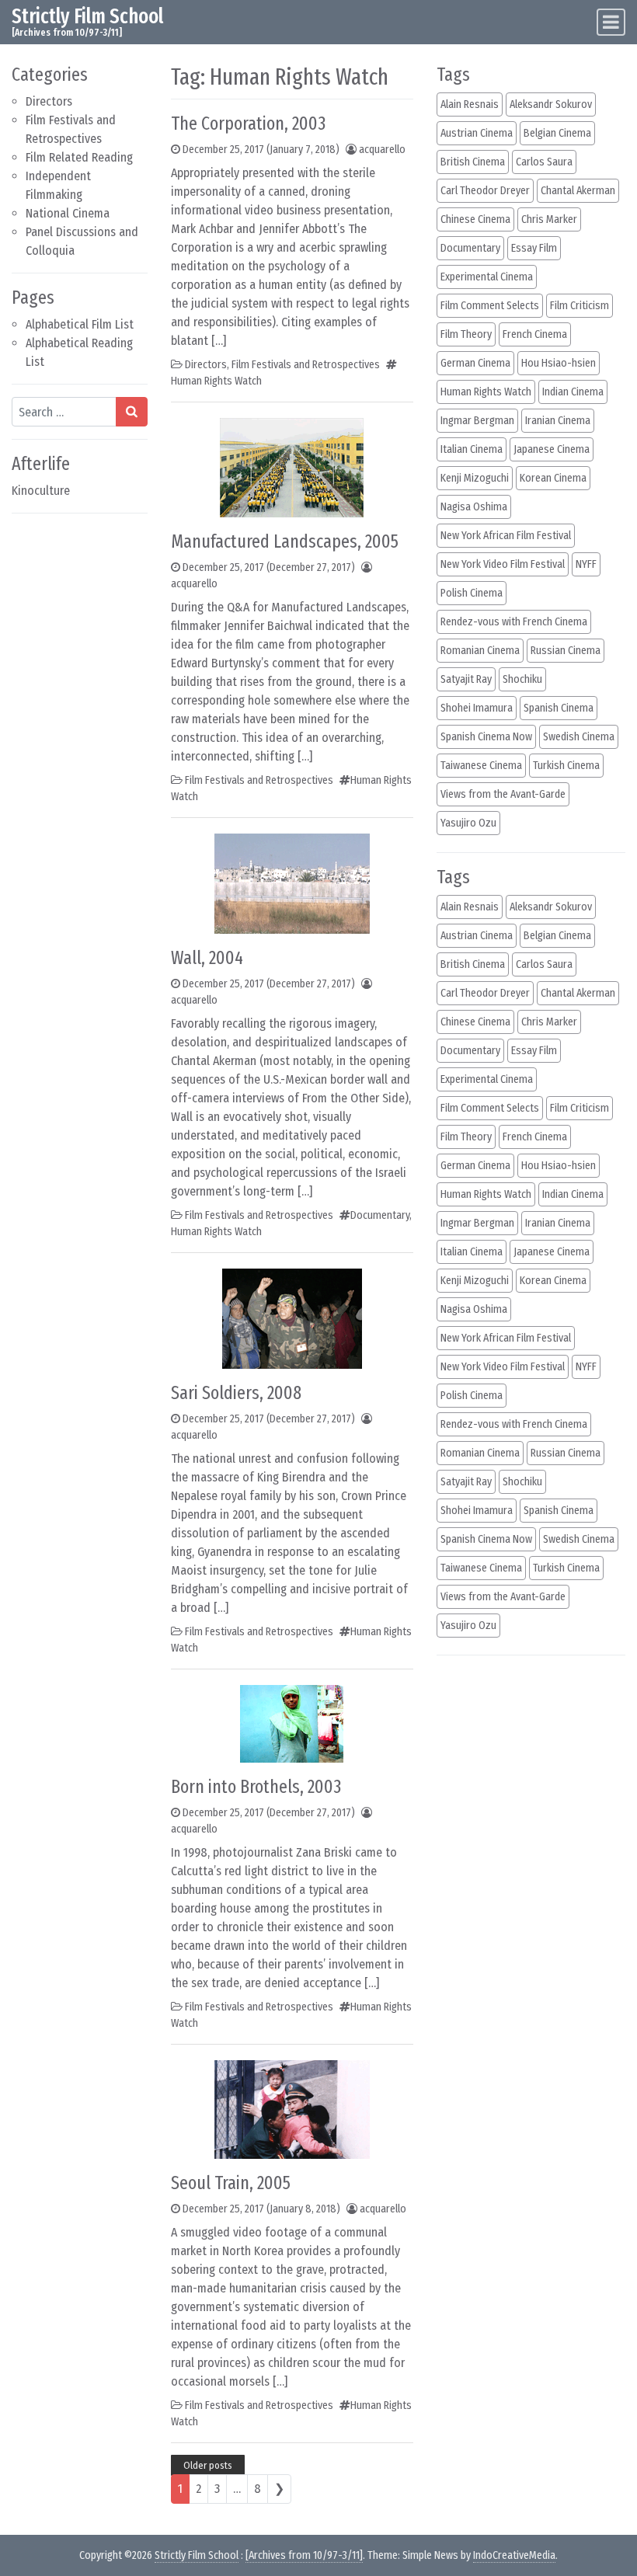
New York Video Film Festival (503, 564)
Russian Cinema (566, 651)
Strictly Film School (87, 16)
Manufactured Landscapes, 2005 (285, 541)
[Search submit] (132, 412)
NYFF (586, 564)
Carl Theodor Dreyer (485, 191)
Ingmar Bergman (477, 421)
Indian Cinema (573, 392)
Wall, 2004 (207, 958)
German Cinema (475, 363)
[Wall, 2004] (292, 883)
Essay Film (534, 248)
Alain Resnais (470, 104)
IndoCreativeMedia (514, 2555)
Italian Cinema (472, 449)
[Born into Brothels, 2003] (292, 1723)
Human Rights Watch (216, 381)
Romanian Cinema (480, 651)
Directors (49, 101)
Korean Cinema (553, 478)
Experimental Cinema (487, 277)
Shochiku (522, 679)
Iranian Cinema (558, 421)
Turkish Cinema (566, 766)
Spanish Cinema (559, 708)
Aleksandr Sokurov (551, 104)
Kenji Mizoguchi (475, 478)
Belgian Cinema (557, 133)
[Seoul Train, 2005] (292, 2109)
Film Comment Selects (490, 306)
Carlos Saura (544, 162)
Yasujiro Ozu (468, 823)
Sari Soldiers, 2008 (236, 1393)
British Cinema (473, 162)
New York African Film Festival (506, 536)
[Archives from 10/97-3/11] (304, 2555)
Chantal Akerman (578, 191)
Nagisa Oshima (474, 507)
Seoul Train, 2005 (231, 2183)
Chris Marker (549, 219)
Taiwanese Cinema (481, 766)
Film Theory (466, 334)
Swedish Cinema (579, 737)
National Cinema (68, 213)
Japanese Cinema (552, 449)
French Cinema (535, 334)
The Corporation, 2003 (248, 124)
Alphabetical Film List (80, 324)
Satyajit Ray (466, 679)
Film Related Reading (79, 157)
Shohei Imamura (477, 708)
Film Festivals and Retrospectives (306, 365)
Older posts (208, 2465)
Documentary (380, 1215)
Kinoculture (41, 491)
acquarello (382, 150)
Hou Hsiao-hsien (559, 363)
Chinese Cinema (475, 219)
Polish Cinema (472, 593)
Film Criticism (580, 306)
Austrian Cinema (477, 133)
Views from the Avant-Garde (503, 794)
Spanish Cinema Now (486, 737)
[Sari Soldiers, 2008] (292, 1318)
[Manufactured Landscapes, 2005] (292, 466)
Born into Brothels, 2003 (256, 1787)
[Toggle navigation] (611, 22)
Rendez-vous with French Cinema (514, 622)
